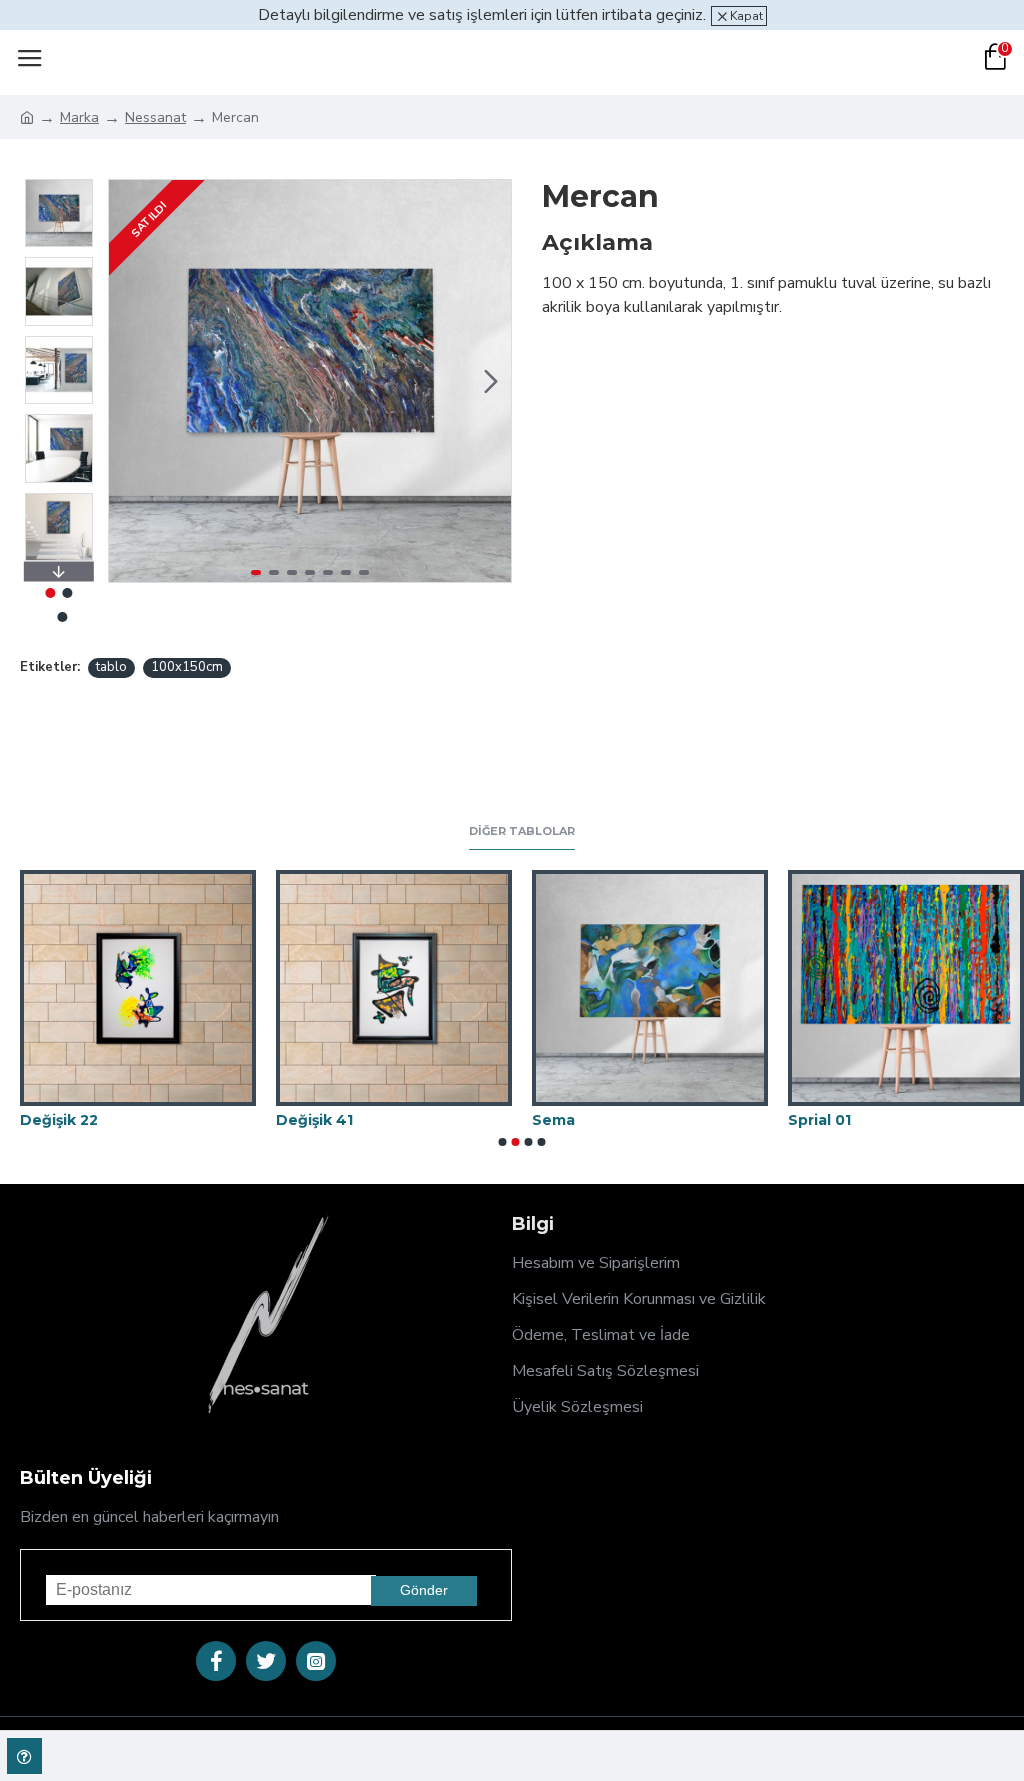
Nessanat (155, 117)
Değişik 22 (59, 1120)
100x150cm (187, 667)
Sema (553, 1120)
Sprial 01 (819, 1120)
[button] (129, 381)
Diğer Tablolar (522, 831)
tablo (111, 667)
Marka (79, 117)
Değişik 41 (314, 1120)
